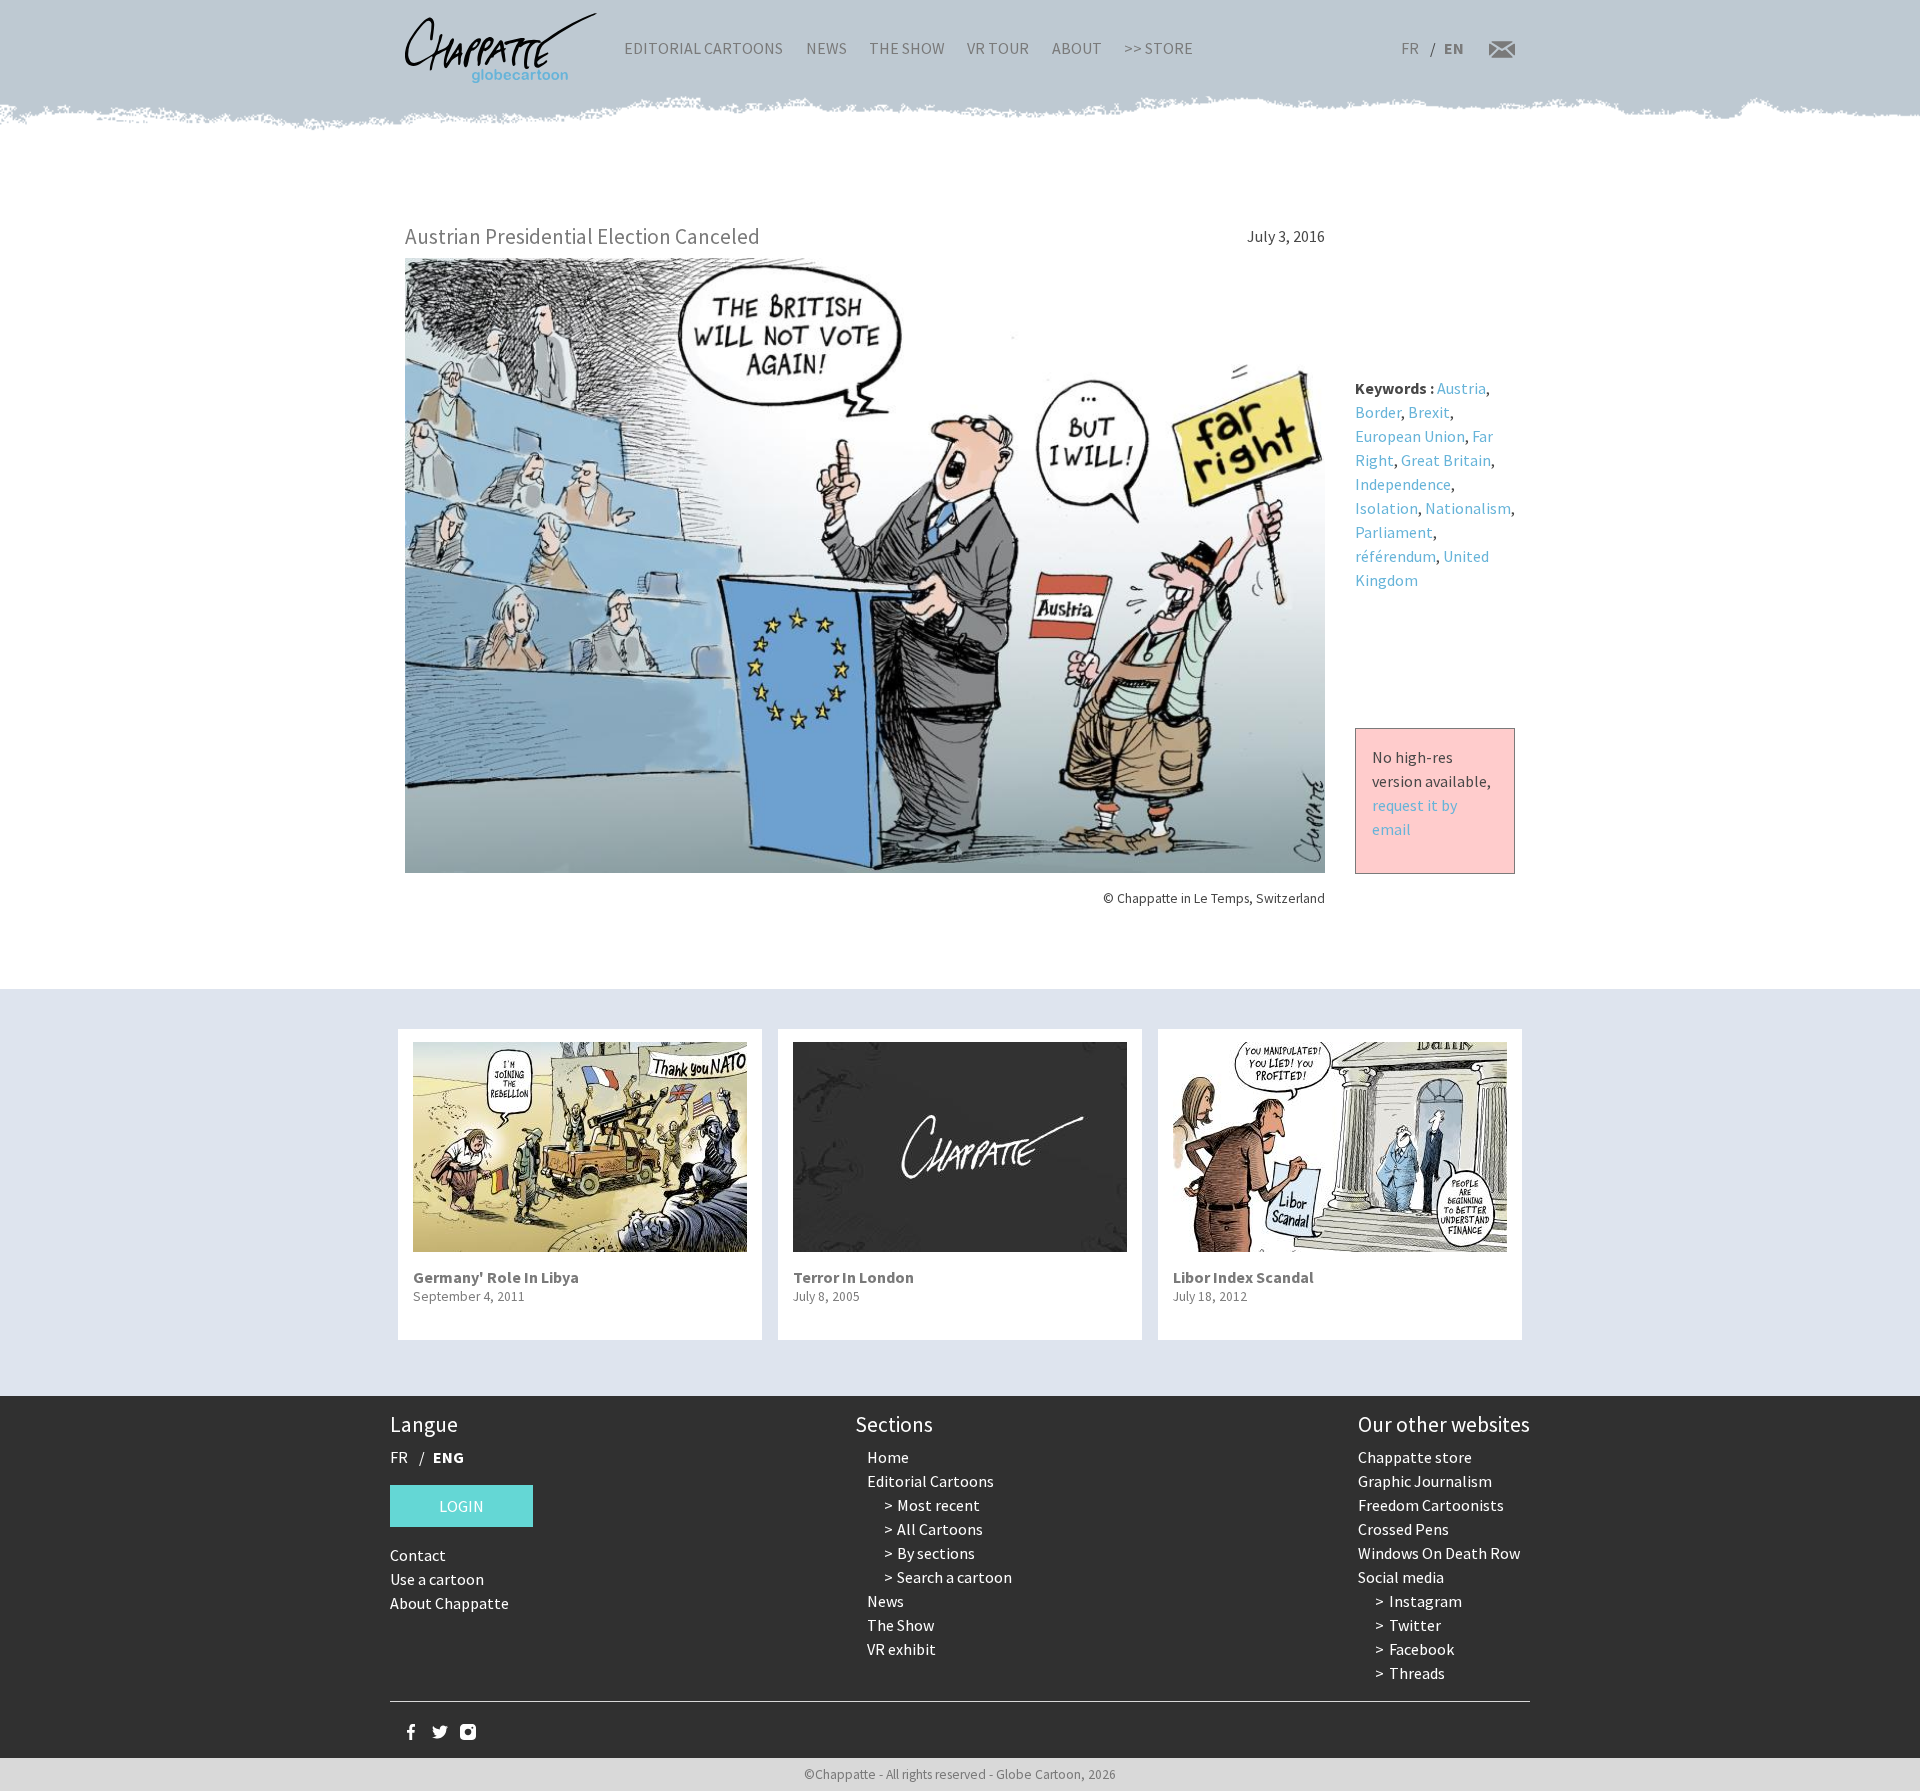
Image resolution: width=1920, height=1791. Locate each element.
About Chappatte (449, 1603)
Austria (1461, 388)
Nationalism (1468, 508)
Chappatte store (1415, 1457)
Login (461, 1506)
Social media (1401, 1577)
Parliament (1394, 532)
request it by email (1414, 817)
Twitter (1415, 1625)
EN (1454, 48)
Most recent (938, 1505)
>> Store (1158, 48)
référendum (1395, 556)
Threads (1417, 1673)
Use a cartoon (437, 1579)
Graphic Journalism (1425, 1481)
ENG (448, 1457)
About (1077, 48)
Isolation (1386, 508)
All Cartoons (940, 1529)
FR (1410, 48)
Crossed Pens (1403, 1529)
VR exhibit (901, 1649)
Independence (1403, 484)
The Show (907, 48)
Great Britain (1446, 460)
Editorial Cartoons (703, 48)
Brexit (1429, 412)
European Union (1410, 436)
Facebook (1421, 1649)
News (826, 48)
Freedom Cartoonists (1431, 1505)
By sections (936, 1553)
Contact (418, 1555)
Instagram (1425, 1601)
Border (1378, 412)
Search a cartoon (954, 1577)
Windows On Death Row (1439, 1553)
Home (888, 1457)
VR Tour (998, 48)
